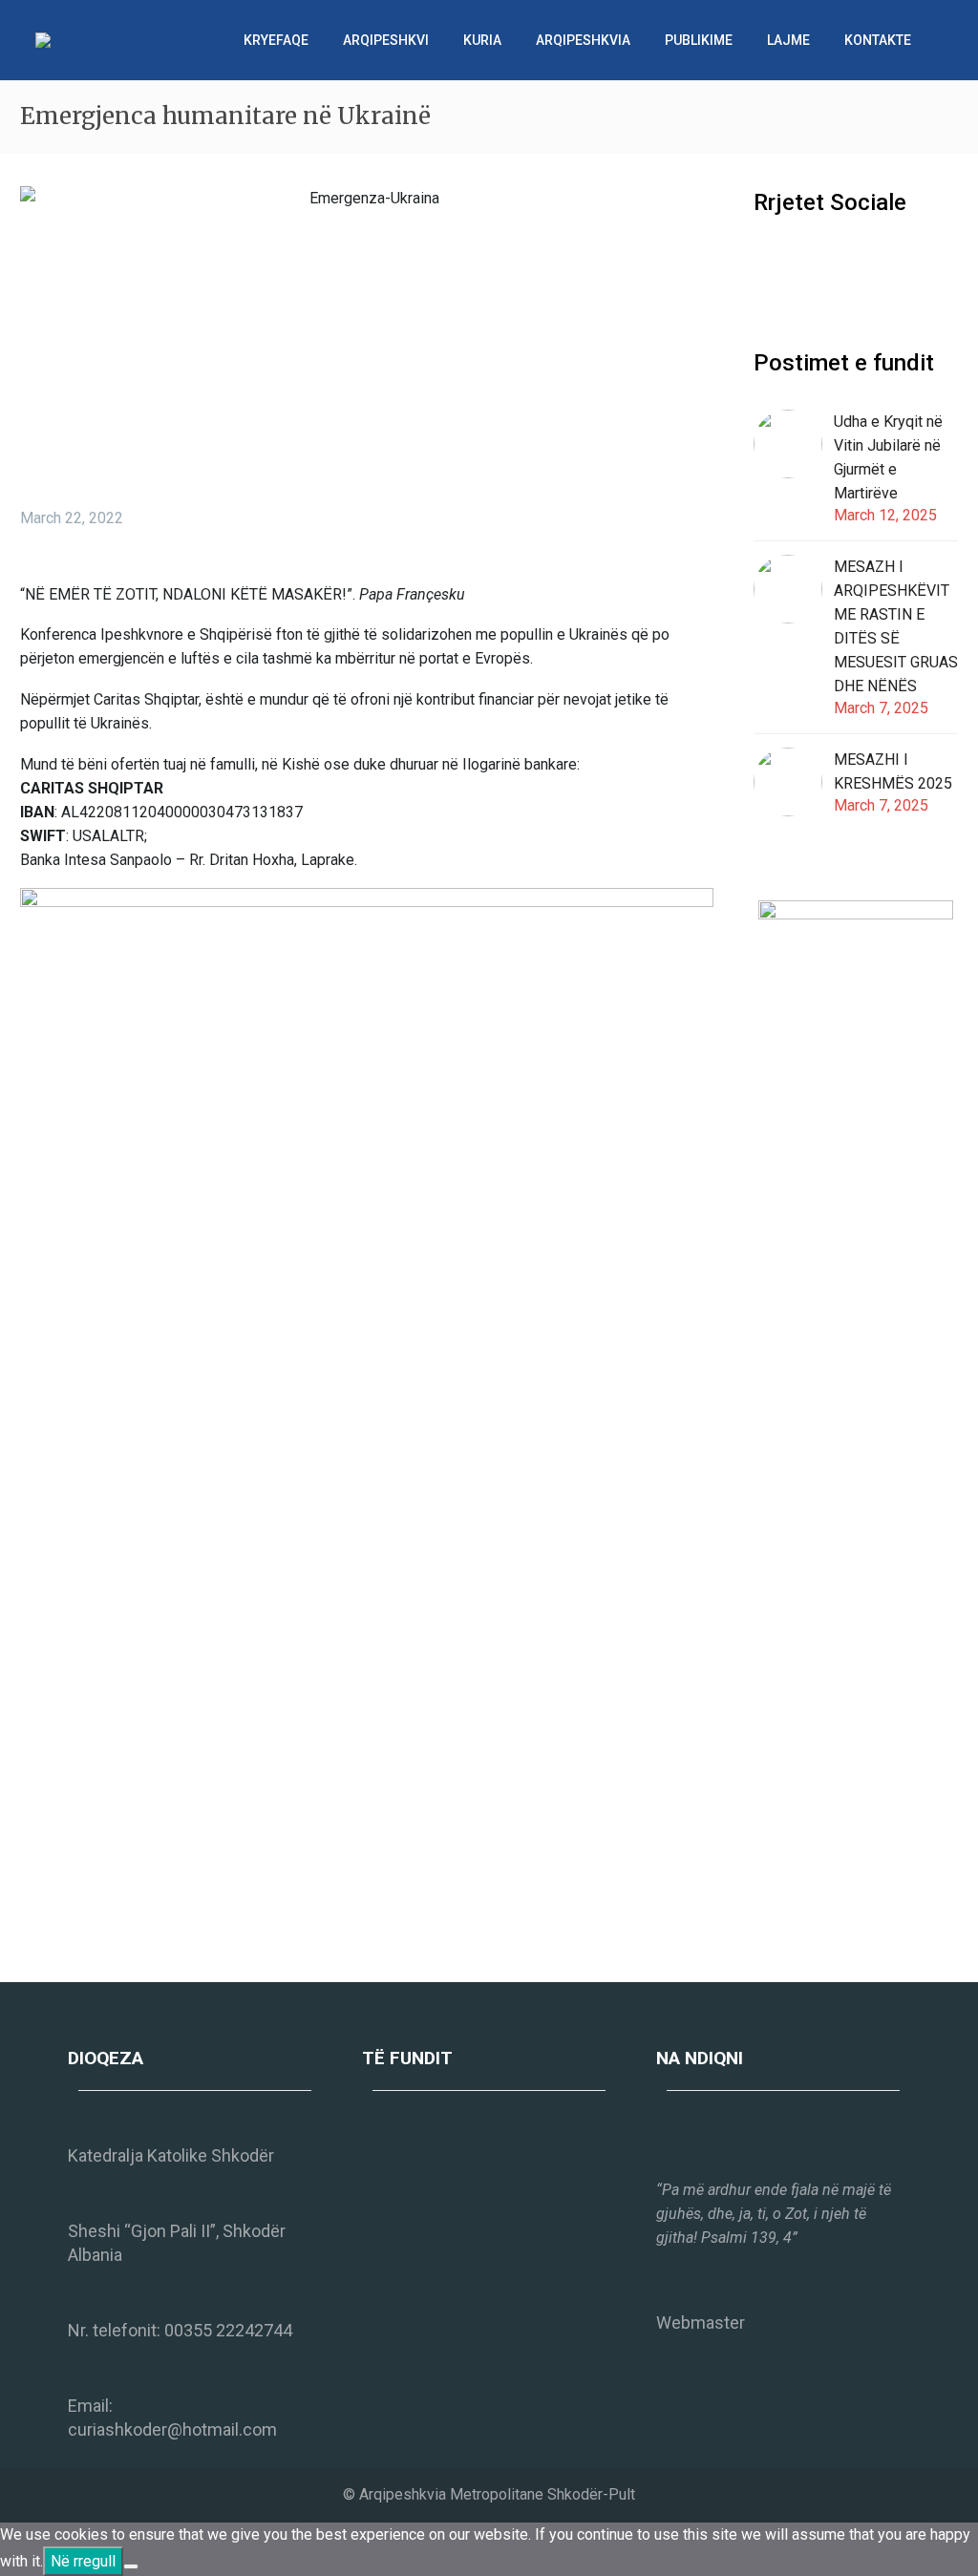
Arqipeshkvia (583, 40)
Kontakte (878, 40)
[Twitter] (61, 1933)
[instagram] (800, 264)
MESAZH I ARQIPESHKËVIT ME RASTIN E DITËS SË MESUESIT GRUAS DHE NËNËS (896, 626)
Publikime (699, 40)
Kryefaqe (276, 40)
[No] (131, 2566)
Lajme (788, 40)
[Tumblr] (118, 1933)
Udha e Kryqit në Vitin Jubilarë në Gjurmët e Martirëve (888, 457)
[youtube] (836, 264)
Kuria (482, 40)
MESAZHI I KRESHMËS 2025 (893, 771)
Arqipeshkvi (386, 40)
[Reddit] (176, 1933)
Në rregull (83, 2561)
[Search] (947, 40)
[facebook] (765, 264)
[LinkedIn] (147, 1933)
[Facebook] (32, 1933)
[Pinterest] (90, 1933)
